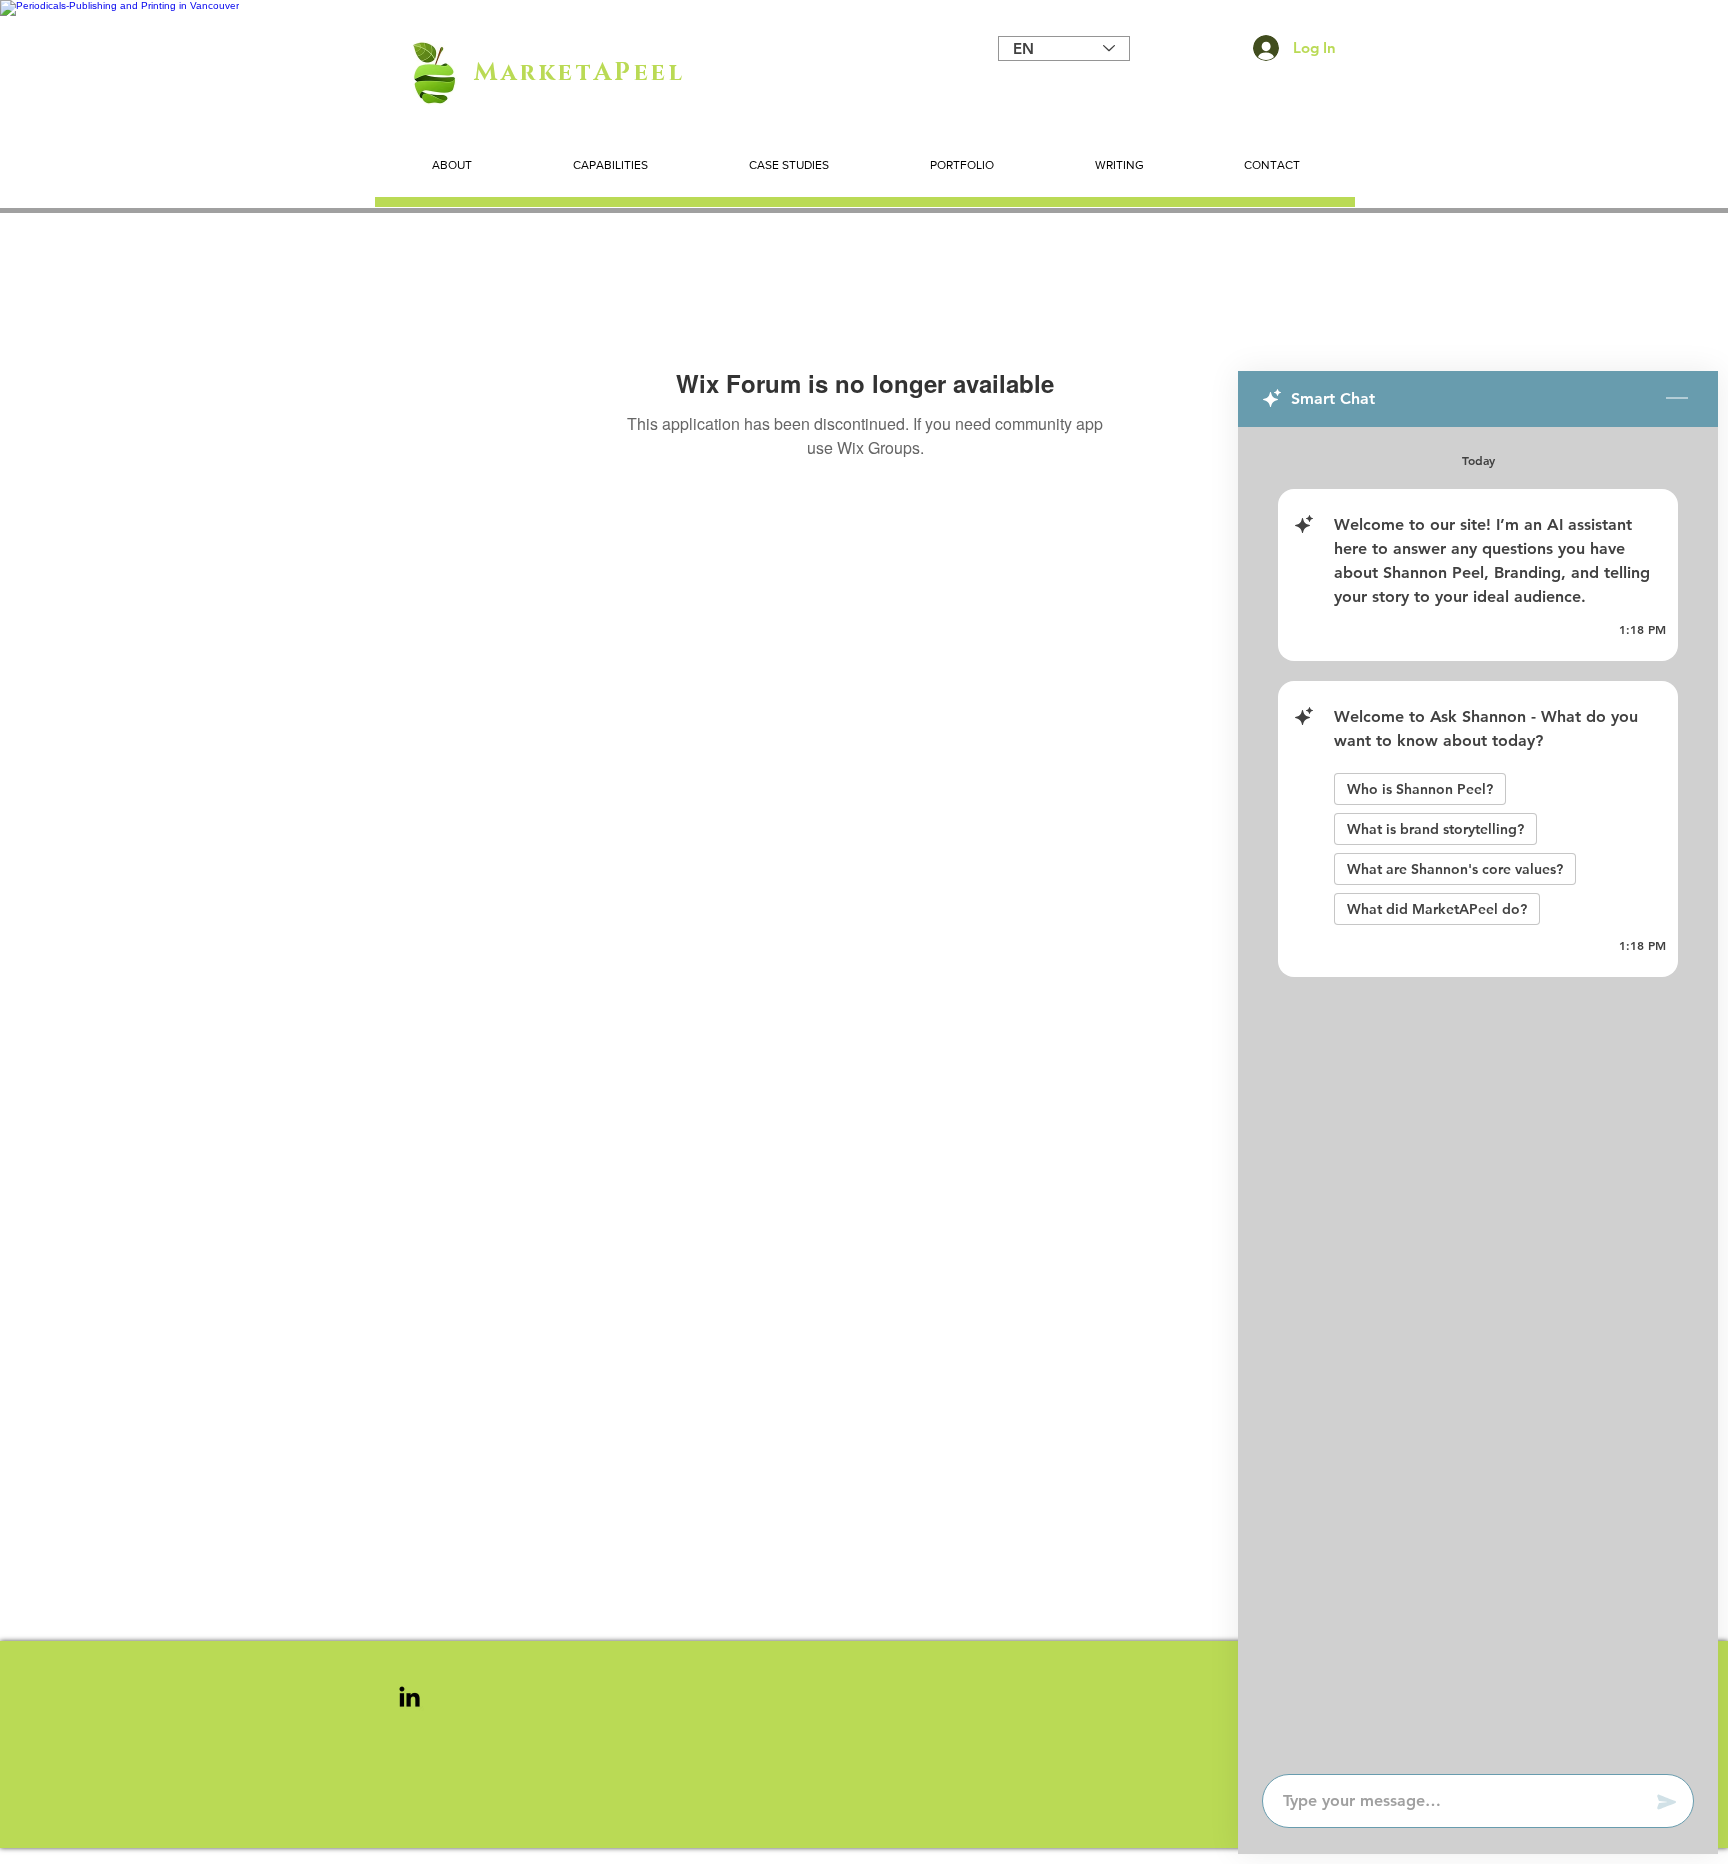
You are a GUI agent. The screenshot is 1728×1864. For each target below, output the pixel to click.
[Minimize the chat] (1677, 399)
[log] (1478, 1094)
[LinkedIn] (409, 1696)
